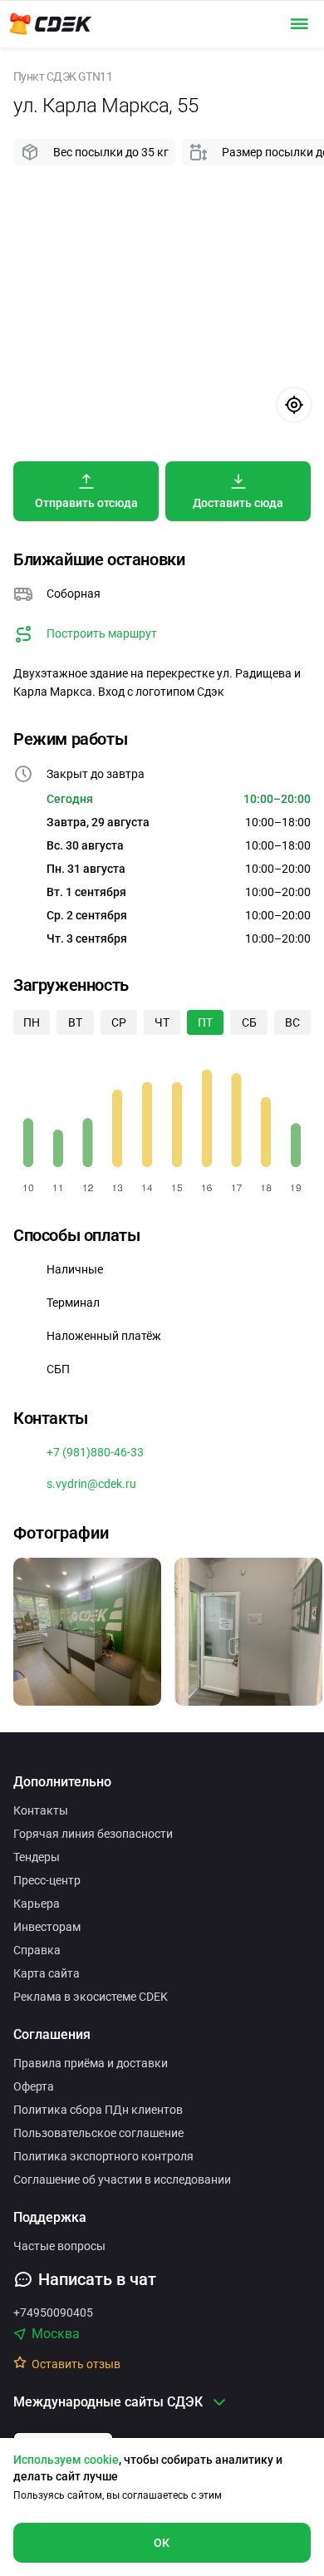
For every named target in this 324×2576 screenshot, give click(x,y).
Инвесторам (47, 1927)
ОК (162, 2543)
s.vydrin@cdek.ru (91, 1484)
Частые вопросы (59, 2246)
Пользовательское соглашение (98, 2133)
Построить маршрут (102, 633)
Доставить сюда (238, 503)
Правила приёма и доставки (91, 2063)
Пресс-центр (47, 1880)
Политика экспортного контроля (103, 2156)
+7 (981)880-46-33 (95, 1452)
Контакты (41, 1810)
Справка (37, 1950)
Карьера (37, 1904)
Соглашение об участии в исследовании (122, 2180)
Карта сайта (47, 1973)
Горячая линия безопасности (93, 1834)
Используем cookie (66, 2460)
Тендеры (37, 1857)
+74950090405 (53, 2312)
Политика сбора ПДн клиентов (98, 2110)
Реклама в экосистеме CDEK (91, 1997)
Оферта (34, 2086)
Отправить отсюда (86, 503)
